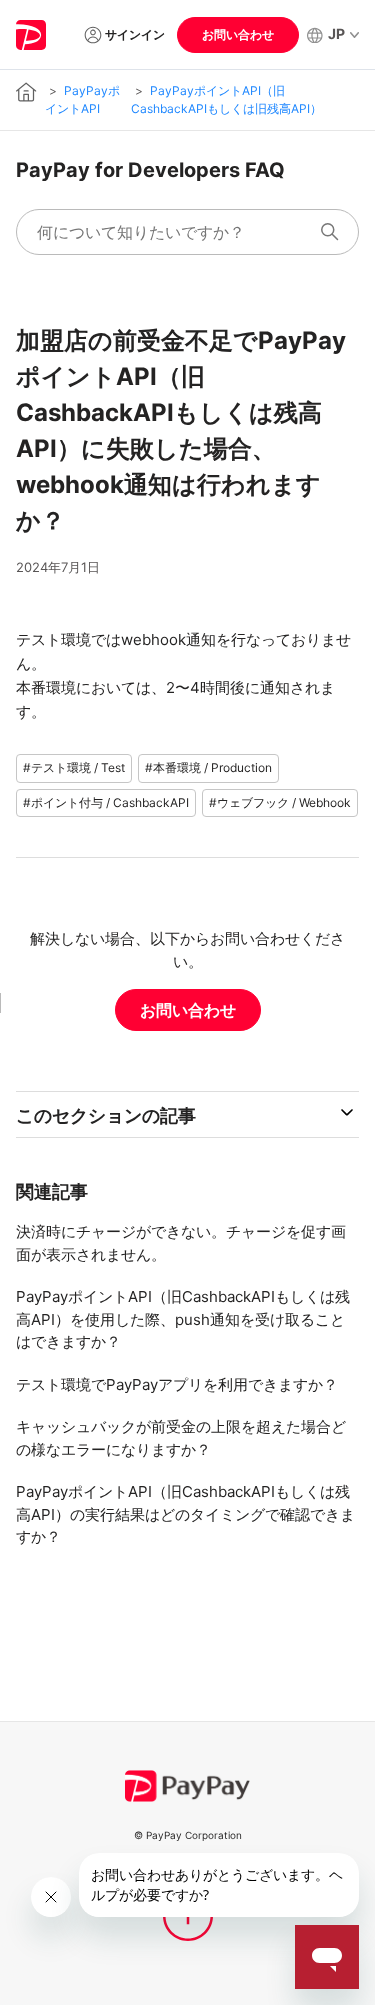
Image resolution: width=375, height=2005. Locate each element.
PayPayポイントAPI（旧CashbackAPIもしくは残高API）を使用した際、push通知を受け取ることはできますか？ (183, 1319)
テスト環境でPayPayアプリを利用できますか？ (177, 1384)
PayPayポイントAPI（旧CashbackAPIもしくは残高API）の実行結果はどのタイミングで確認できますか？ (185, 1514)
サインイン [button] (135, 34)
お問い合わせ (238, 34)
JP (336, 33)
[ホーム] (31, 35)
